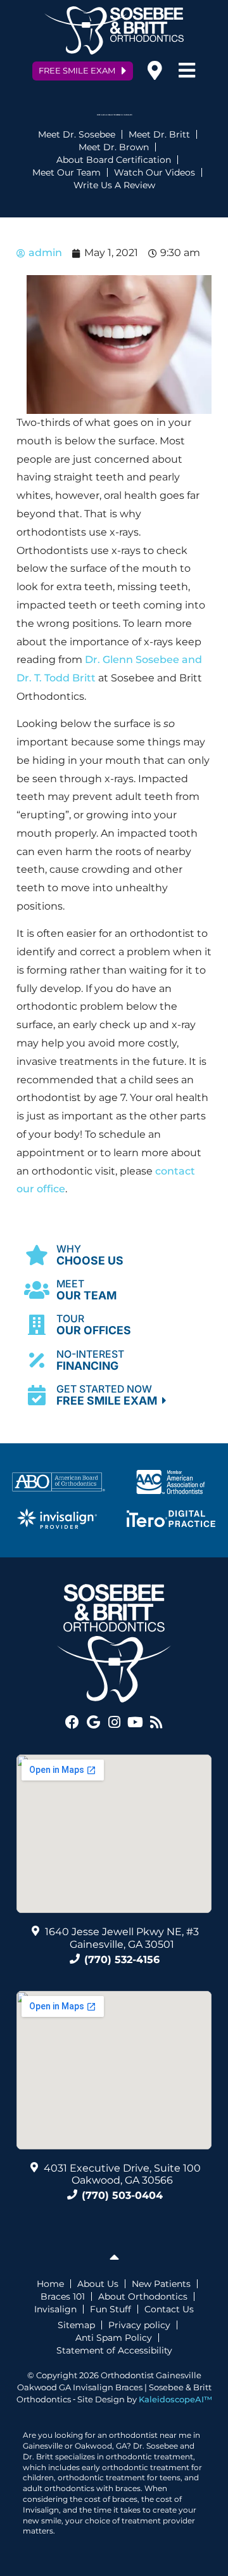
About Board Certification (114, 160)
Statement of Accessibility (114, 2350)
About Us (98, 2284)
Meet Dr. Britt (159, 134)
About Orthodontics (143, 2296)
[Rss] (156, 1722)
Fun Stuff (111, 2309)
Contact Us (169, 2309)
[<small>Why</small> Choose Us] (37, 1254)
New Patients (161, 2284)
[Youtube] (135, 1722)
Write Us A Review (114, 185)
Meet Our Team (66, 172)
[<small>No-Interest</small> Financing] (37, 1360)
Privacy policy (139, 2325)
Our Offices (94, 1325)
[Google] (93, 1722)
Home (50, 2284)
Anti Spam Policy (114, 2338)
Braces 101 (63, 2296)
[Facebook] (72, 1722)
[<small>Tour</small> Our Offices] (37, 1325)
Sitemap (76, 2325)
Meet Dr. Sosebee (77, 134)
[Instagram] (114, 1722)
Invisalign (55, 2309)
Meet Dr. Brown (114, 147)
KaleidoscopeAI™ (175, 2399)
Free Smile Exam (109, 1395)
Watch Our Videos (155, 172)
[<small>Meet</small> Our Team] (37, 1290)
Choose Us (90, 1255)
